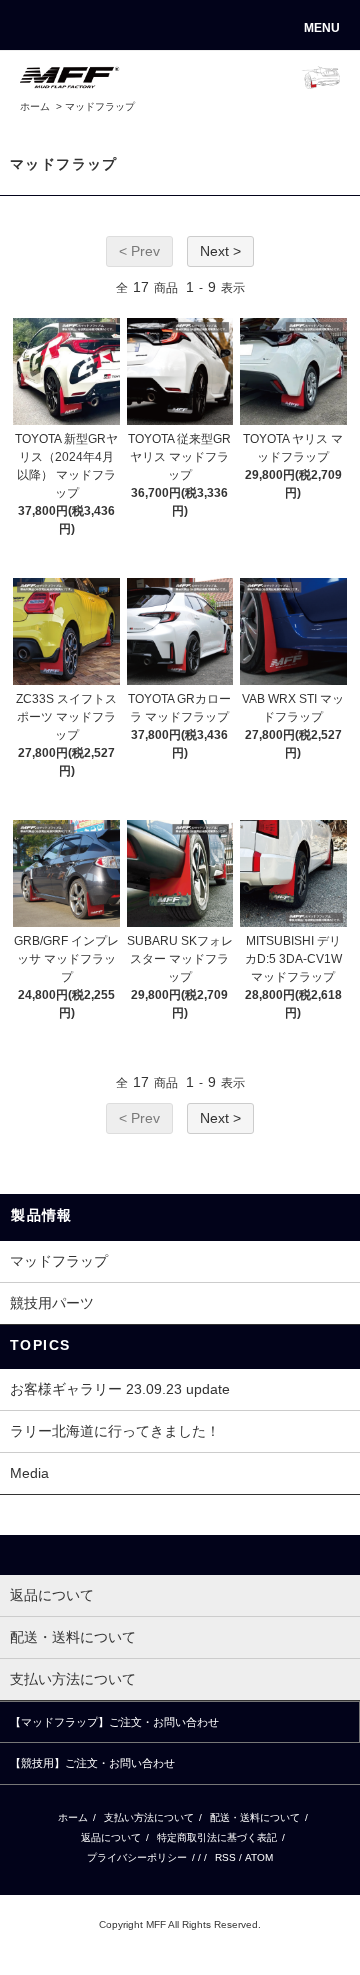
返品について (111, 1837)
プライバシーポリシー (137, 1857)
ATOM (259, 1857)
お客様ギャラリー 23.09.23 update (120, 1389)
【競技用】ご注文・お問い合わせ (92, 1763)
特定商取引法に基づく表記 (217, 1837)
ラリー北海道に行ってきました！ (115, 1431)
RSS (225, 1857)
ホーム (35, 106)
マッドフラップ (100, 106)
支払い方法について (149, 1817)
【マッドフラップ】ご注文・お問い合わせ (114, 1722)
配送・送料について (255, 1817)
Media (29, 1473)
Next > (220, 251)
